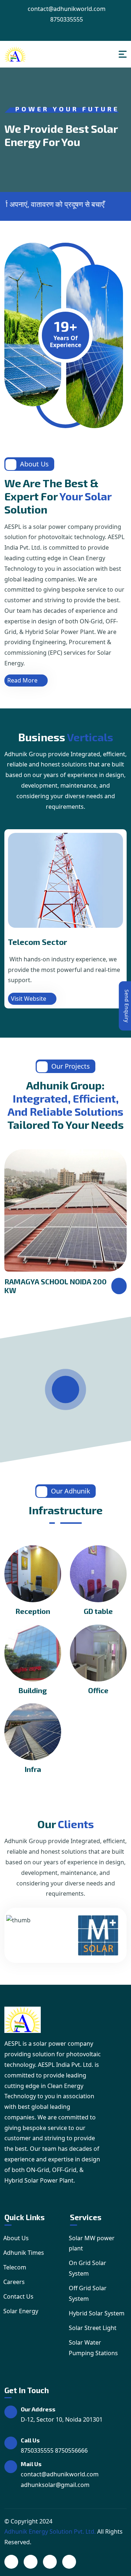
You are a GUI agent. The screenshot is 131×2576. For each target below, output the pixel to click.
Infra (33, 1769)
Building (33, 1690)
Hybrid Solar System (97, 2313)
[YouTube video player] (66, 1390)
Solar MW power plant (92, 2243)
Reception (33, 1611)
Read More (22, 680)
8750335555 (66, 19)
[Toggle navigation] (123, 54)
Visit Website (29, 999)
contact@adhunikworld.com (66, 9)
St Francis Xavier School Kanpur (45, 1286)
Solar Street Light (93, 2328)
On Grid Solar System (88, 2268)
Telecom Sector (37, 942)
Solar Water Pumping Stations (93, 2348)
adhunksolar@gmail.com (55, 2485)
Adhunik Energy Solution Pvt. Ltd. (50, 2531)
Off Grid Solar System (88, 2293)
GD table (98, 1611)
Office (98, 1690)
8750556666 (71, 2450)
